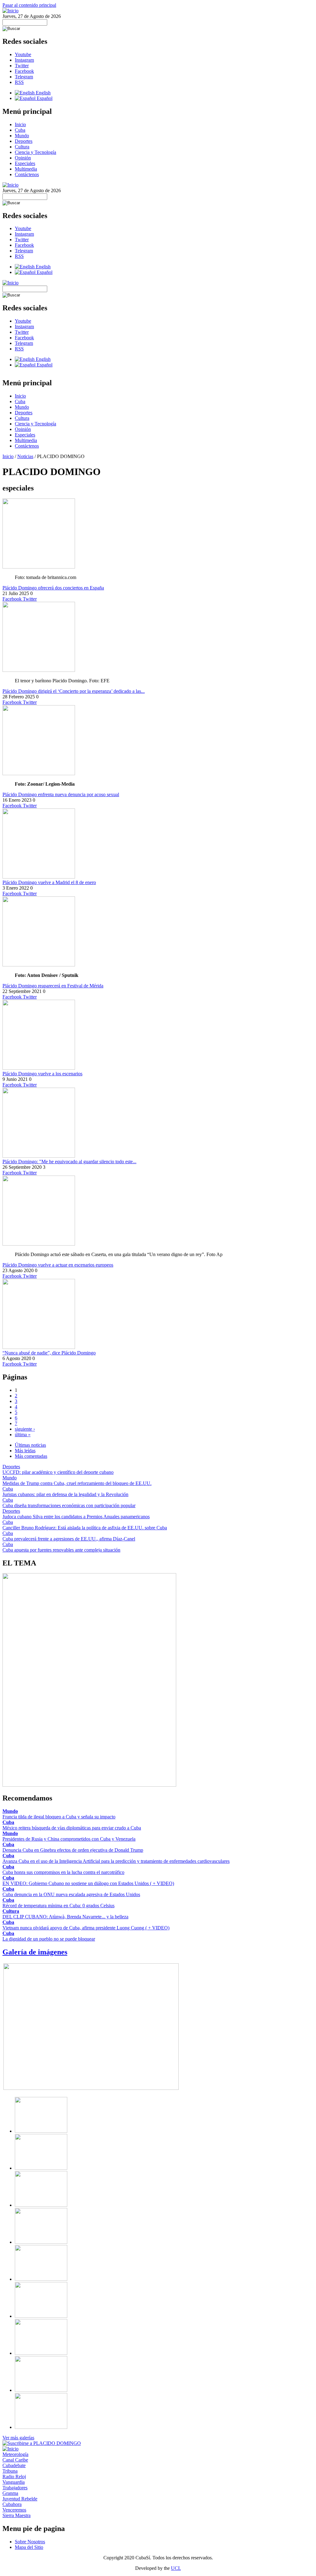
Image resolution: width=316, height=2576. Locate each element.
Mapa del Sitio (29, 2547)
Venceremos (14, 2510)
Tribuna (10, 2471)
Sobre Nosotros (30, 2542)
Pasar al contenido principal (29, 5)
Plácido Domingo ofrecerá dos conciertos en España (53, 588)
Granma (10, 2493)
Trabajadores (15, 2488)
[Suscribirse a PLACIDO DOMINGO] (42, 2443)
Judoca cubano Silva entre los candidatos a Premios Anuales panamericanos (76, 1517)
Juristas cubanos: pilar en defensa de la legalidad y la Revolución (65, 1494)
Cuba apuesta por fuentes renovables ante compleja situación (61, 1550)
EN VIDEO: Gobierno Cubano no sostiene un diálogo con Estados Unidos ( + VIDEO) (88, 1883)
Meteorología (15, 2454)
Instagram (24, 60)
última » (23, 1435)
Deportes (24, 141)
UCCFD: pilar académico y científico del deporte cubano (58, 1472)
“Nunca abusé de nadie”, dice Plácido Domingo (49, 1353)
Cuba (20, 130)
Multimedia (26, 169)
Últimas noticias (30, 1445)
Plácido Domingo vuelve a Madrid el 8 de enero (49, 882)
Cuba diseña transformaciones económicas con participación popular (69, 1505)
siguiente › (25, 1429)
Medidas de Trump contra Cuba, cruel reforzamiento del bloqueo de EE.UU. (77, 1483)
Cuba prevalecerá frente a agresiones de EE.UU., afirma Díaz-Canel (69, 1539)
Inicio (20, 124)
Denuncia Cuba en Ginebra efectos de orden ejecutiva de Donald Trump (73, 1850)
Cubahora (12, 2504)
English (43, 93)
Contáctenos (27, 174)
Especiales (25, 163)
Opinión (23, 158)
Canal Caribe (15, 2460)
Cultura (22, 147)
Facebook (24, 71)
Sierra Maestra (17, 2515)
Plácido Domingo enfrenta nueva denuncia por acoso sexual (61, 794)
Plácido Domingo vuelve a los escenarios (42, 1074)
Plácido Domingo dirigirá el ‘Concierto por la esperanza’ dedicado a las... (74, 691)
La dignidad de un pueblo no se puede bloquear (49, 1939)
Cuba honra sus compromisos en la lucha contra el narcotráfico (63, 1872)
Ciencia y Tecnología (35, 152)
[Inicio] (10, 11)
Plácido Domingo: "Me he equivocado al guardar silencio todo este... (69, 1162)
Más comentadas (31, 1456)
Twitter (22, 66)
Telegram (24, 77)
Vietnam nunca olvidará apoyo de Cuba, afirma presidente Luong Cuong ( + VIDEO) (86, 1928)
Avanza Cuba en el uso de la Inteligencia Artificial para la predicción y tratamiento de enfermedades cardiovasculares (116, 1861)
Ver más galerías (18, 2438)
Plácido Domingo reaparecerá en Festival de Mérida (53, 986)
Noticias (25, 456)
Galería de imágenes (35, 1952)
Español (44, 98)
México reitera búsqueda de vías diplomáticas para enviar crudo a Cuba (72, 1828)
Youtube (23, 54)
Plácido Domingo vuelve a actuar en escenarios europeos (58, 1265)
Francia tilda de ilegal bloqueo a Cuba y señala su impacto (59, 1817)
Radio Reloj (14, 2477)
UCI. (176, 2568)
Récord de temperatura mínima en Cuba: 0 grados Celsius (58, 1906)
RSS (19, 82)
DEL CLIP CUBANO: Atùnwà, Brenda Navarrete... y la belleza (65, 1917)
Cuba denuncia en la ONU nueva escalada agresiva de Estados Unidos (71, 1894)
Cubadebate (14, 2465)
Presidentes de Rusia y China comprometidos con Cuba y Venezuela (69, 1839)
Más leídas (25, 1451)
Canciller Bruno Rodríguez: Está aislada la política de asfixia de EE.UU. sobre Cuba (85, 1528)
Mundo (22, 136)
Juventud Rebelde (20, 2499)
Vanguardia (14, 2482)
